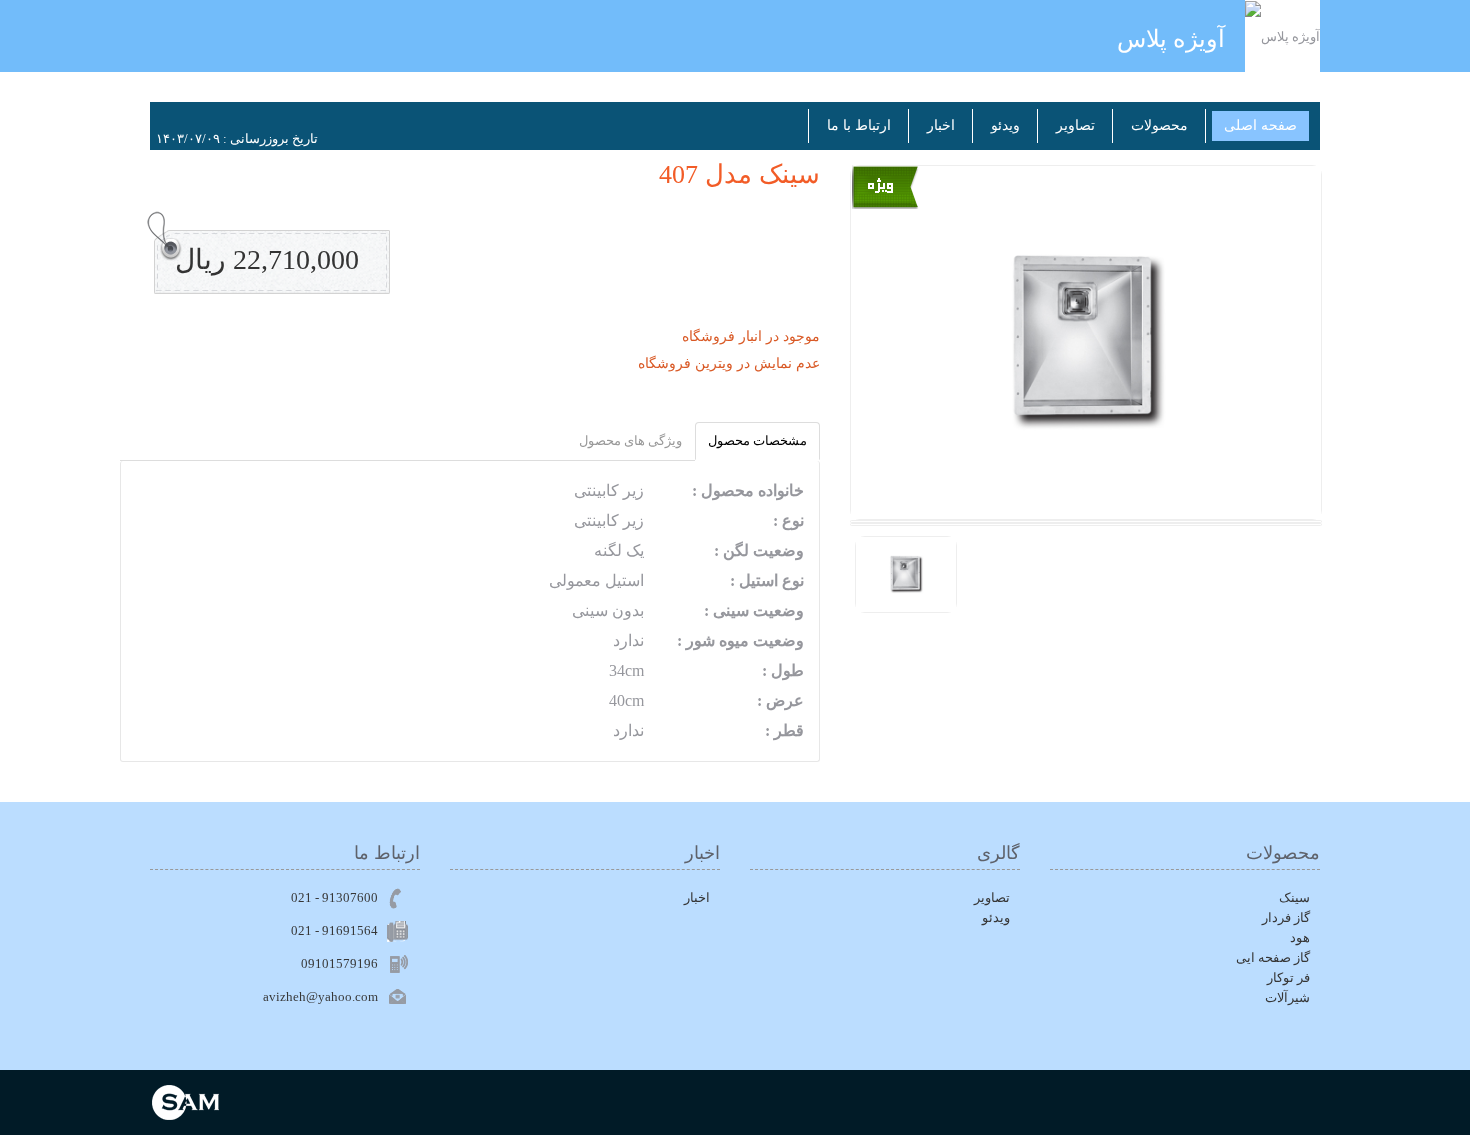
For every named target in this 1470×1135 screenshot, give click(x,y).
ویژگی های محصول (630, 440)
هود (1300, 937)
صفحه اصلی (1260, 125)
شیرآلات (1287, 997)
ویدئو (1005, 125)
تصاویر (1075, 125)
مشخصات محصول (757, 440)
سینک (1294, 897)
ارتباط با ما (859, 125)
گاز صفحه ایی (1273, 957)
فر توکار (1288, 977)
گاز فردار (1286, 917)
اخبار (941, 125)
